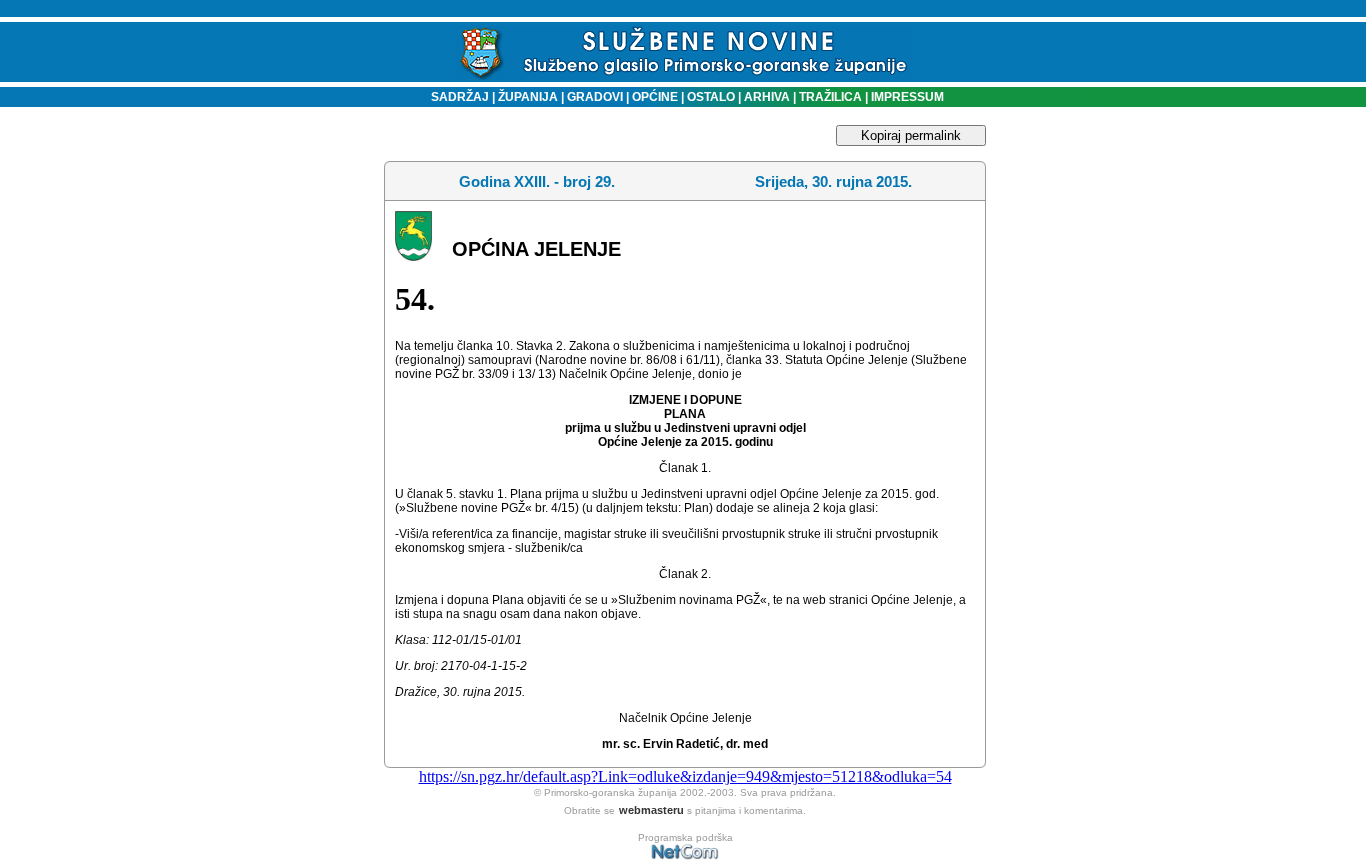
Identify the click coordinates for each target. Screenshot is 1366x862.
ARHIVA (765, 97)
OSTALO (711, 97)
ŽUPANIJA (528, 97)
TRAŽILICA (829, 97)
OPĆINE (655, 97)
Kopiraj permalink (911, 135)
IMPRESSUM (907, 97)
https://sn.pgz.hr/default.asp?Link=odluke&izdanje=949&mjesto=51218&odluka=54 (685, 776)
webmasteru (651, 810)
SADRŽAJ (455, 97)
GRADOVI (595, 97)
